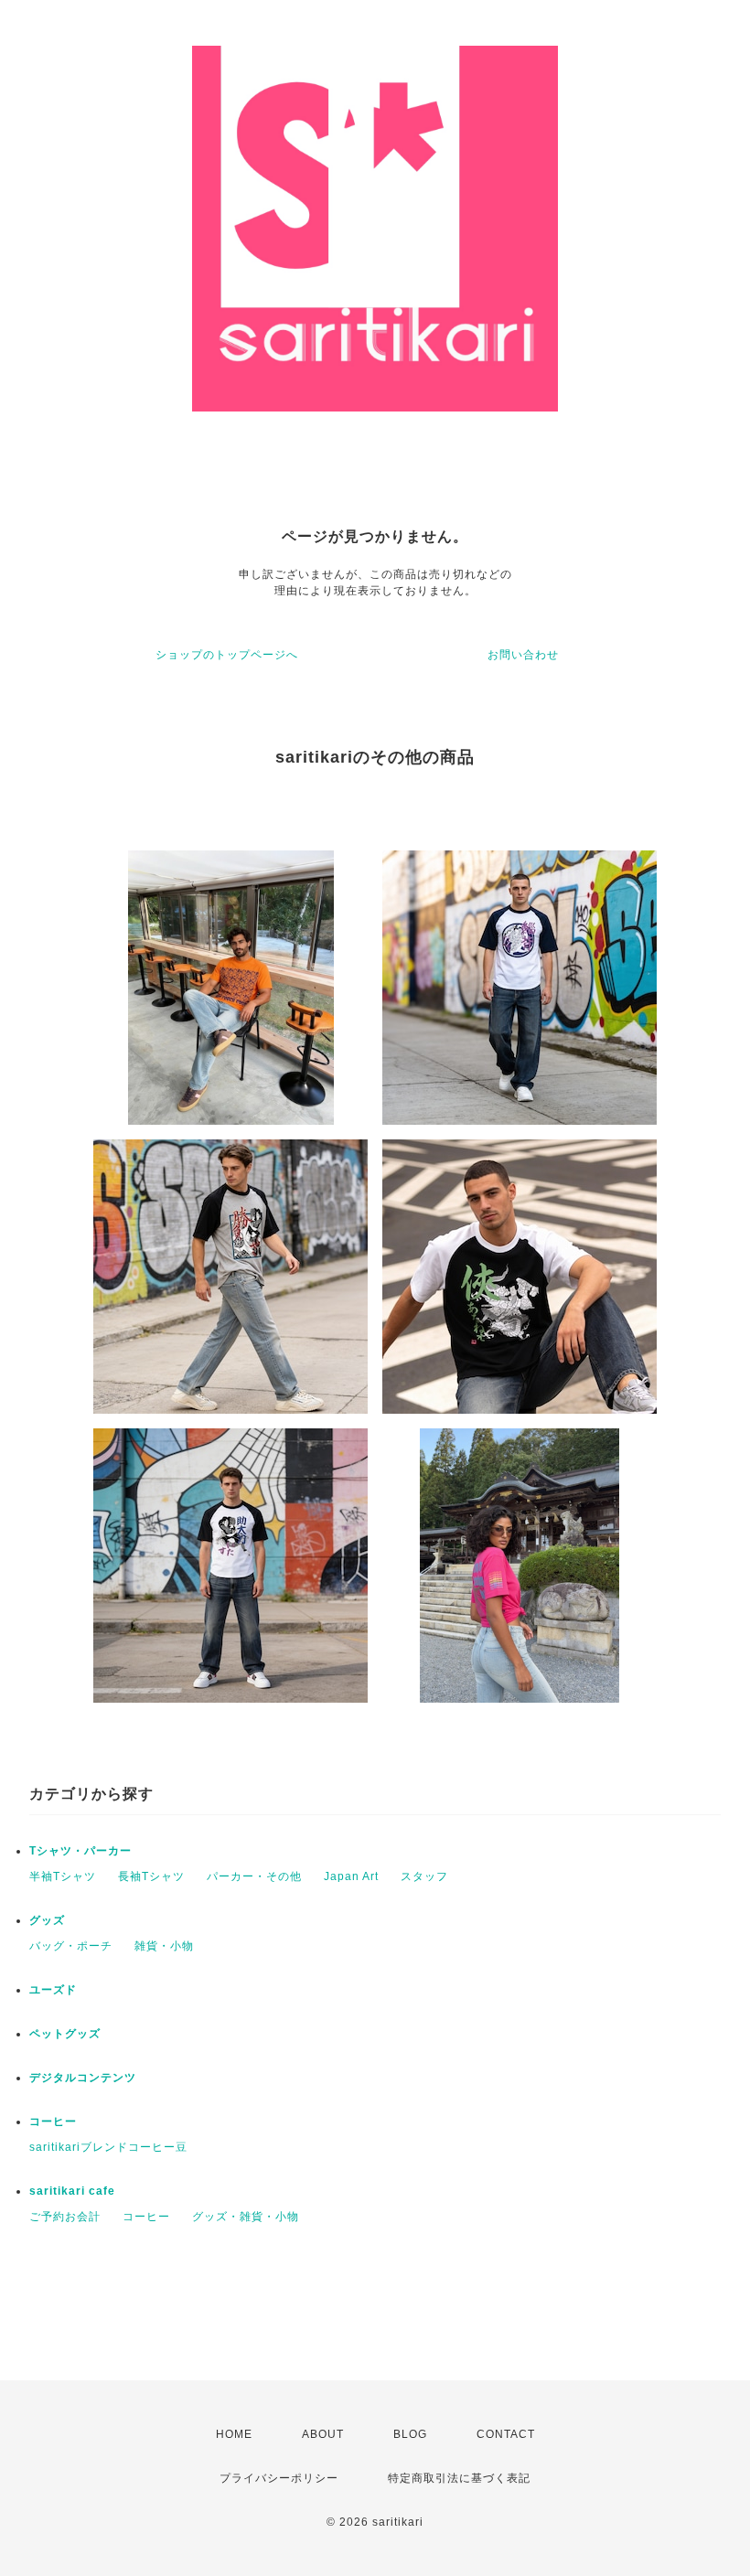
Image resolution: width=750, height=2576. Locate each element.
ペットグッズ (65, 2034)
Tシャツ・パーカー (80, 1851)
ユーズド (53, 1990)
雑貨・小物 (164, 1946)
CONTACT (506, 2434)
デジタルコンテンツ (83, 2078)
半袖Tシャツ (63, 1876)
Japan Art (351, 1876)
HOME (234, 2434)
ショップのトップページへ (227, 655)
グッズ (47, 1920)
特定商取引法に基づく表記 (459, 2478)
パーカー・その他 (254, 1876)
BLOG (410, 2434)
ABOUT (323, 2434)
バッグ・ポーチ (71, 1946)
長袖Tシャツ (151, 1876)
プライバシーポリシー (279, 2478)
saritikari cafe (72, 2191)
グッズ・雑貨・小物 (246, 2217)
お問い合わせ (523, 655)
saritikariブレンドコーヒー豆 (108, 2147)
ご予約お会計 (65, 2217)
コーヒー (53, 2122)
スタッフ (424, 1876)
